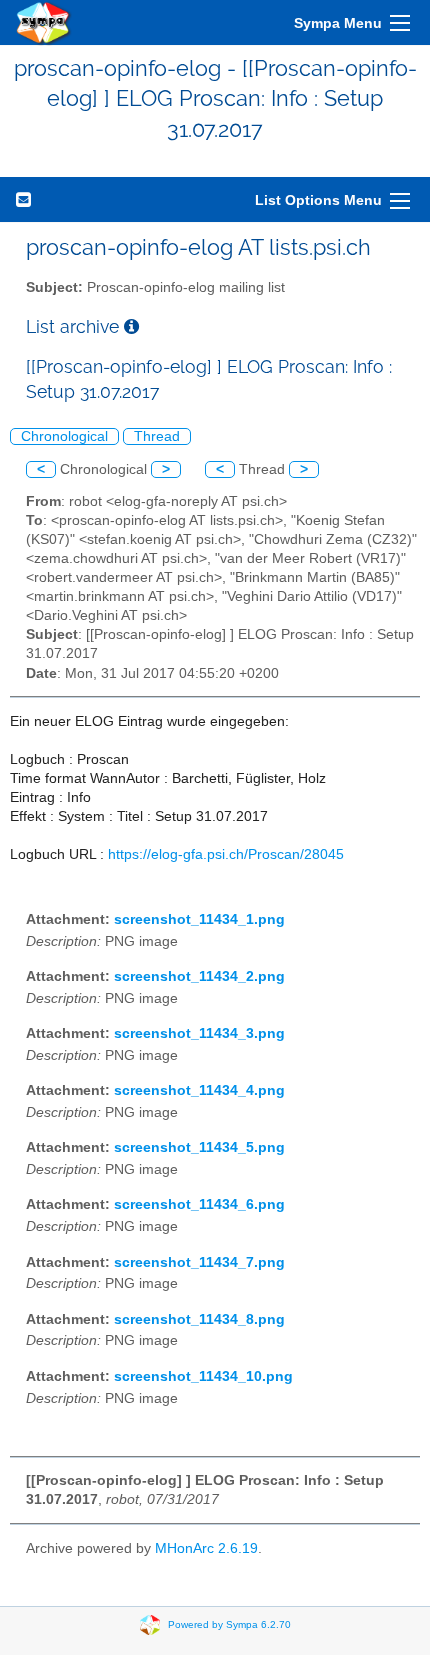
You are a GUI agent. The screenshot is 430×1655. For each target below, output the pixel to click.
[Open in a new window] (131, 326)
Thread (157, 436)
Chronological (64, 436)
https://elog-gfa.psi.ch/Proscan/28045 (226, 854)
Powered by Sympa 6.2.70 (229, 1623)
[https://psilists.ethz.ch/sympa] (44, 22)
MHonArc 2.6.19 (206, 1548)
